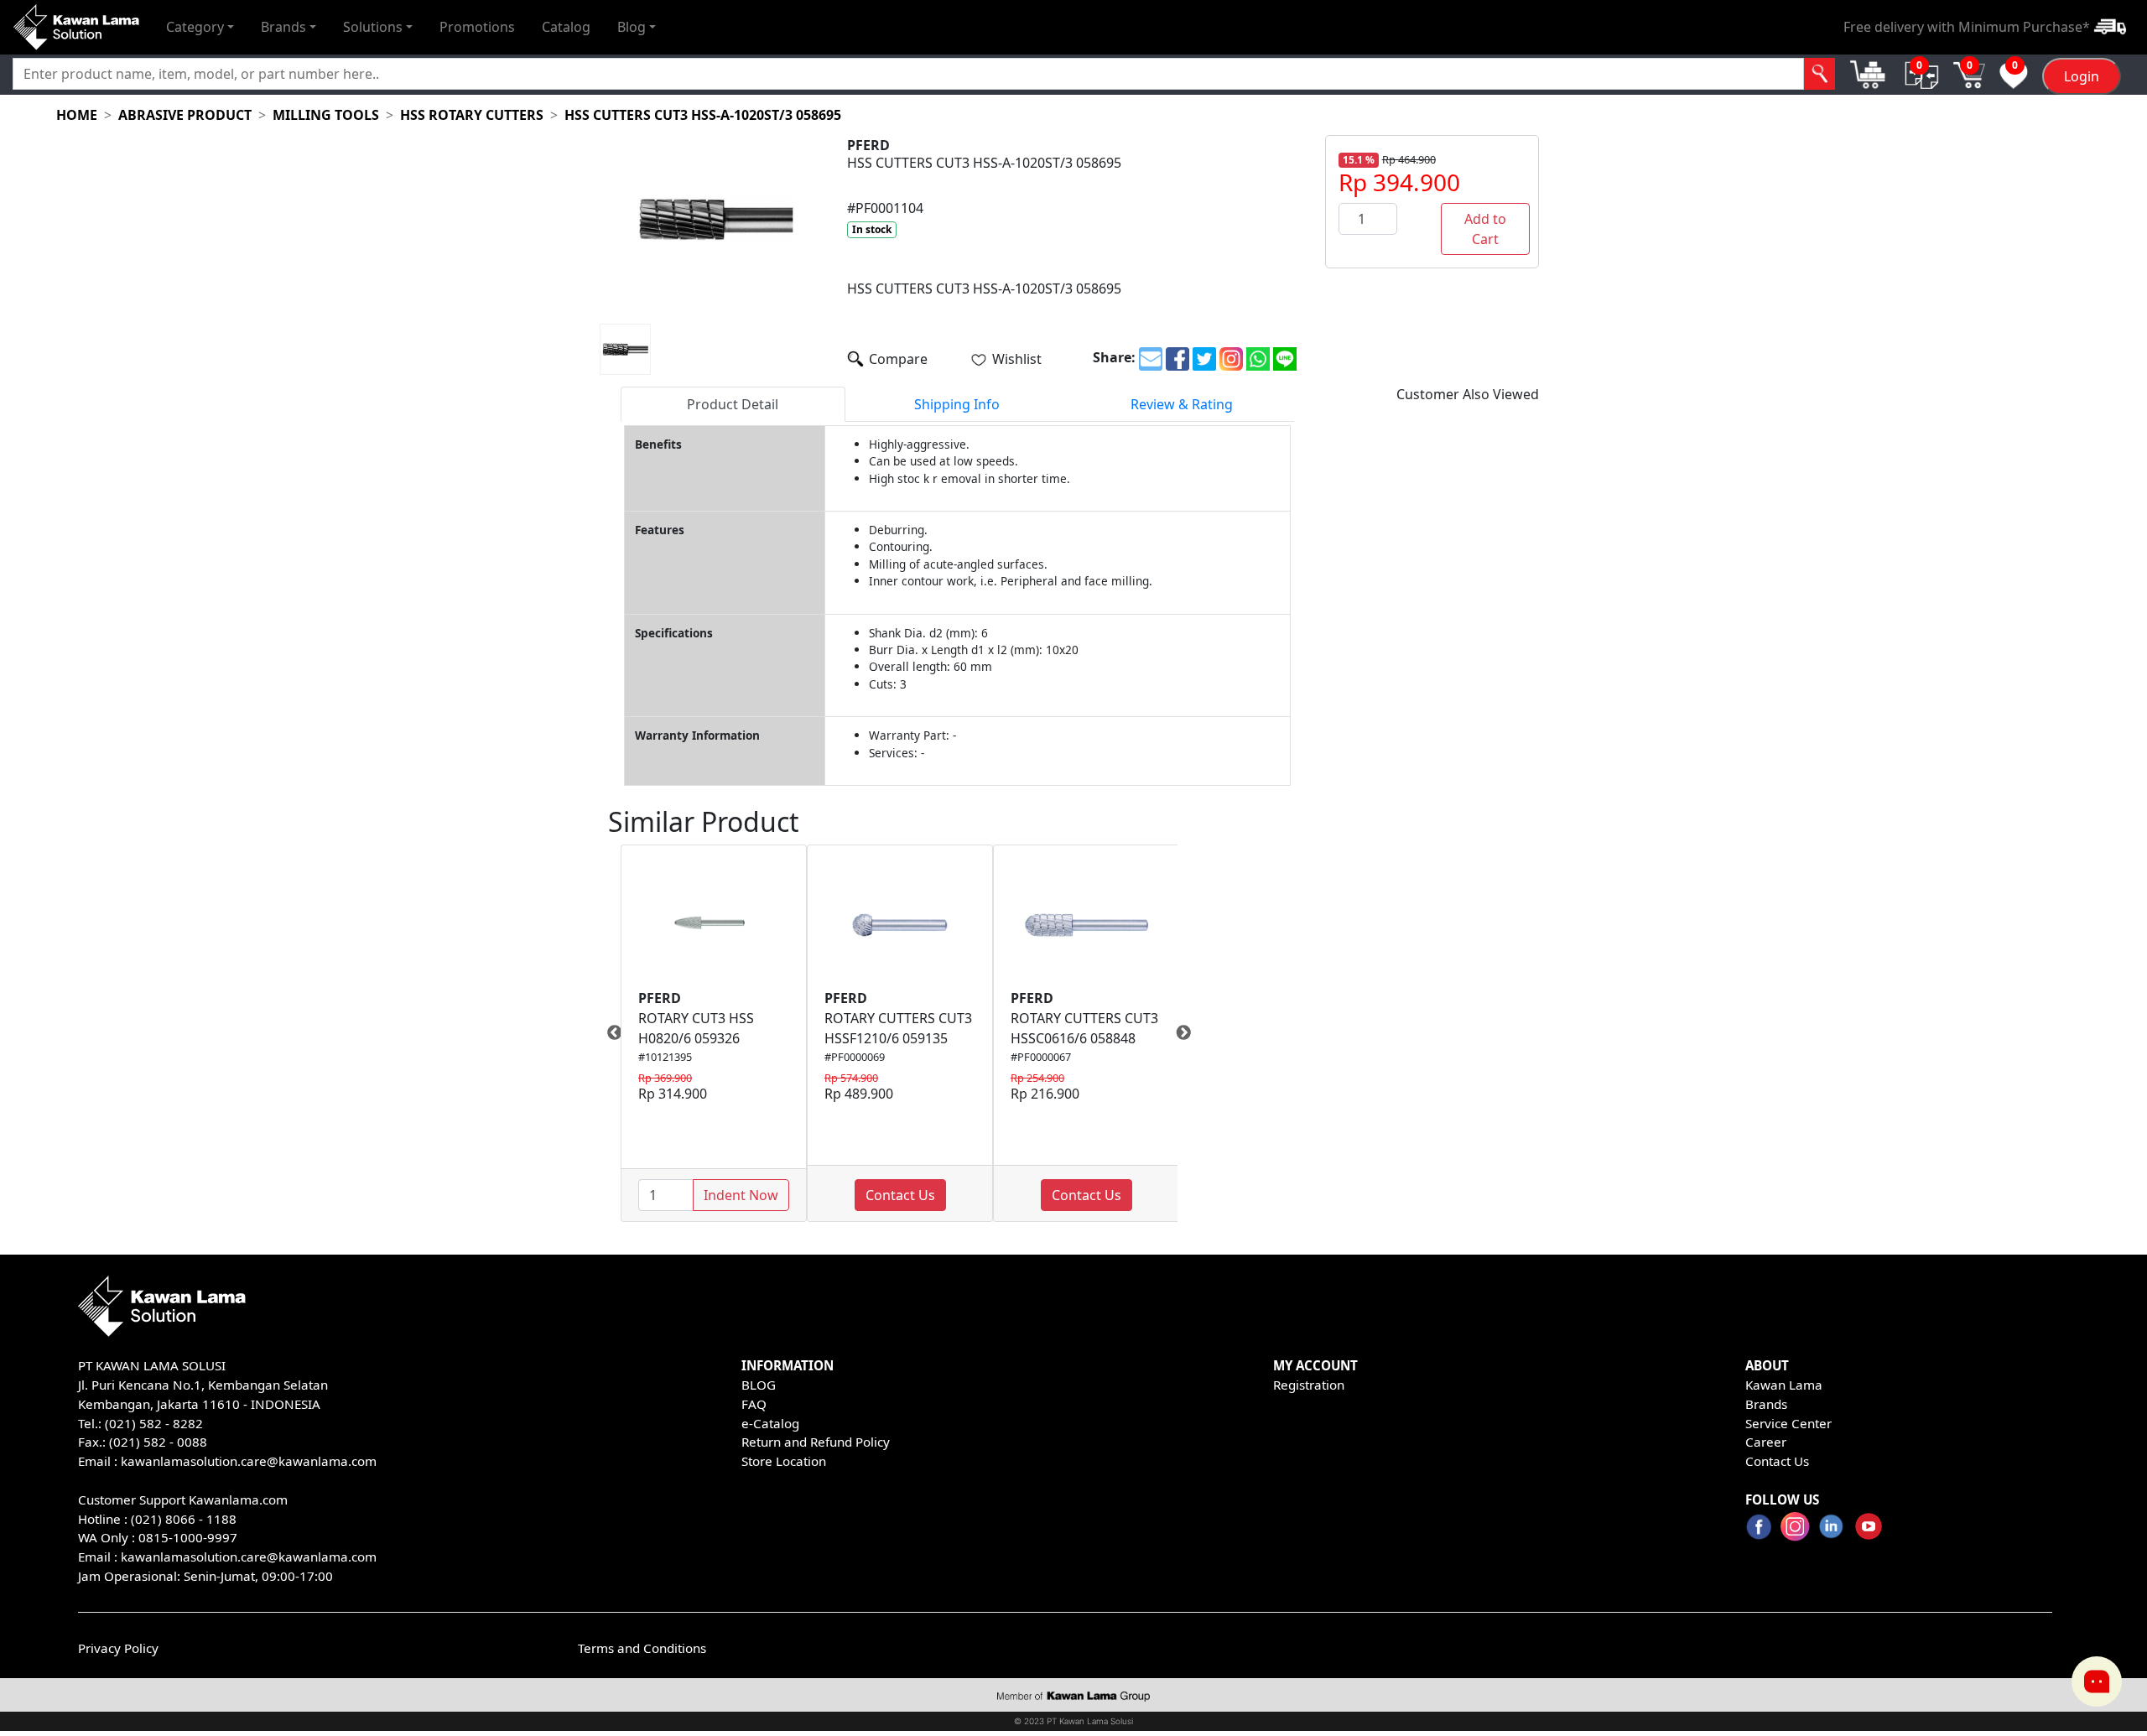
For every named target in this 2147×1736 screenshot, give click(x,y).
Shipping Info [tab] (957, 404)
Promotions (477, 27)
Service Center (1788, 1423)
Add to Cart (1485, 229)
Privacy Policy (118, 1648)
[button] (200, 27)
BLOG (759, 1385)
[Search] (1819, 74)
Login (2082, 76)
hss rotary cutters (472, 115)
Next (1190, 1033)
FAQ (754, 1404)
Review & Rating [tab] (1182, 404)
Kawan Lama (1784, 1385)
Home (77, 115)
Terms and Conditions (642, 1648)
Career (1766, 1442)
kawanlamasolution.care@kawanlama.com (249, 1461)
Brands (1766, 1404)
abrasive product (185, 115)
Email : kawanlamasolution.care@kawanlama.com (227, 1557)
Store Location (784, 1461)
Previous (608, 1033)
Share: (1114, 357)
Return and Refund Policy (816, 1442)
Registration (1309, 1385)
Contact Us (900, 1195)
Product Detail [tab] (733, 404)
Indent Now (741, 1195)
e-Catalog (770, 1423)
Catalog (566, 27)
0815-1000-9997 (188, 1537)
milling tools (326, 115)
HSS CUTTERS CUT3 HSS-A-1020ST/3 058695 (703, 115)
